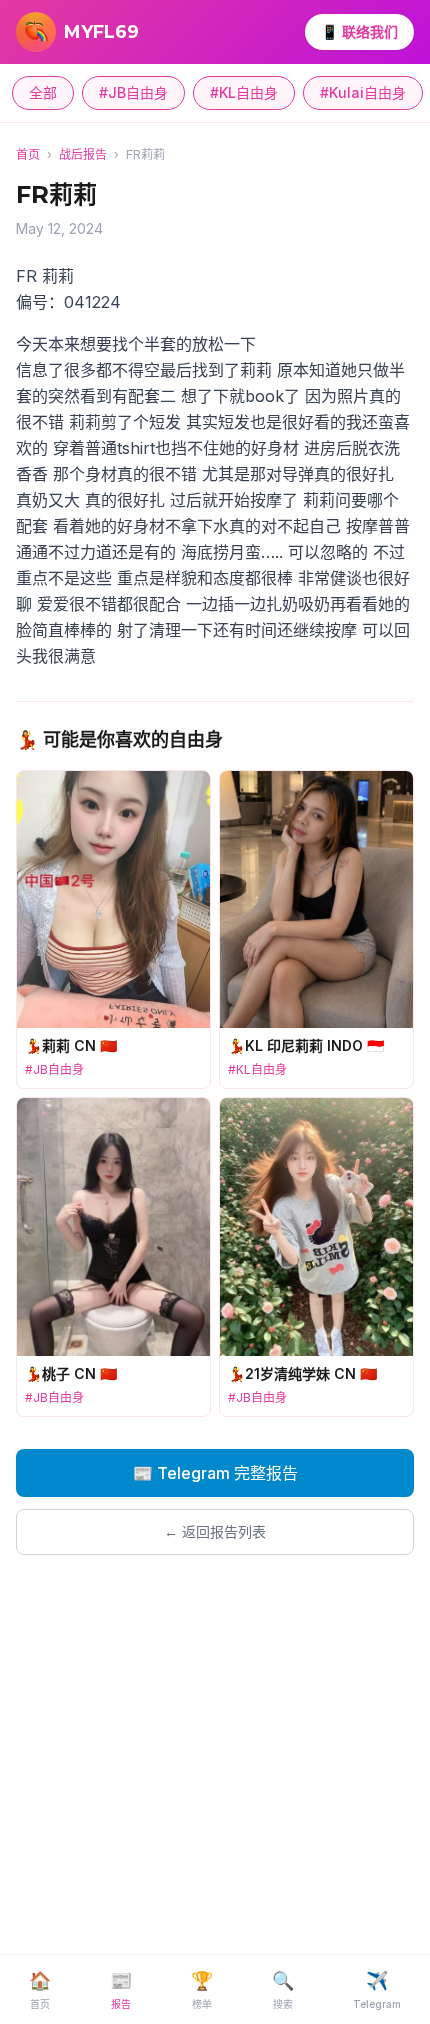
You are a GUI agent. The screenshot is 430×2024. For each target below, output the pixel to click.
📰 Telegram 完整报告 (215, 1473)
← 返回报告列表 (215, 1531)
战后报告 (83, 154)
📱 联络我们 (359, 31)
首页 (28, 154)
